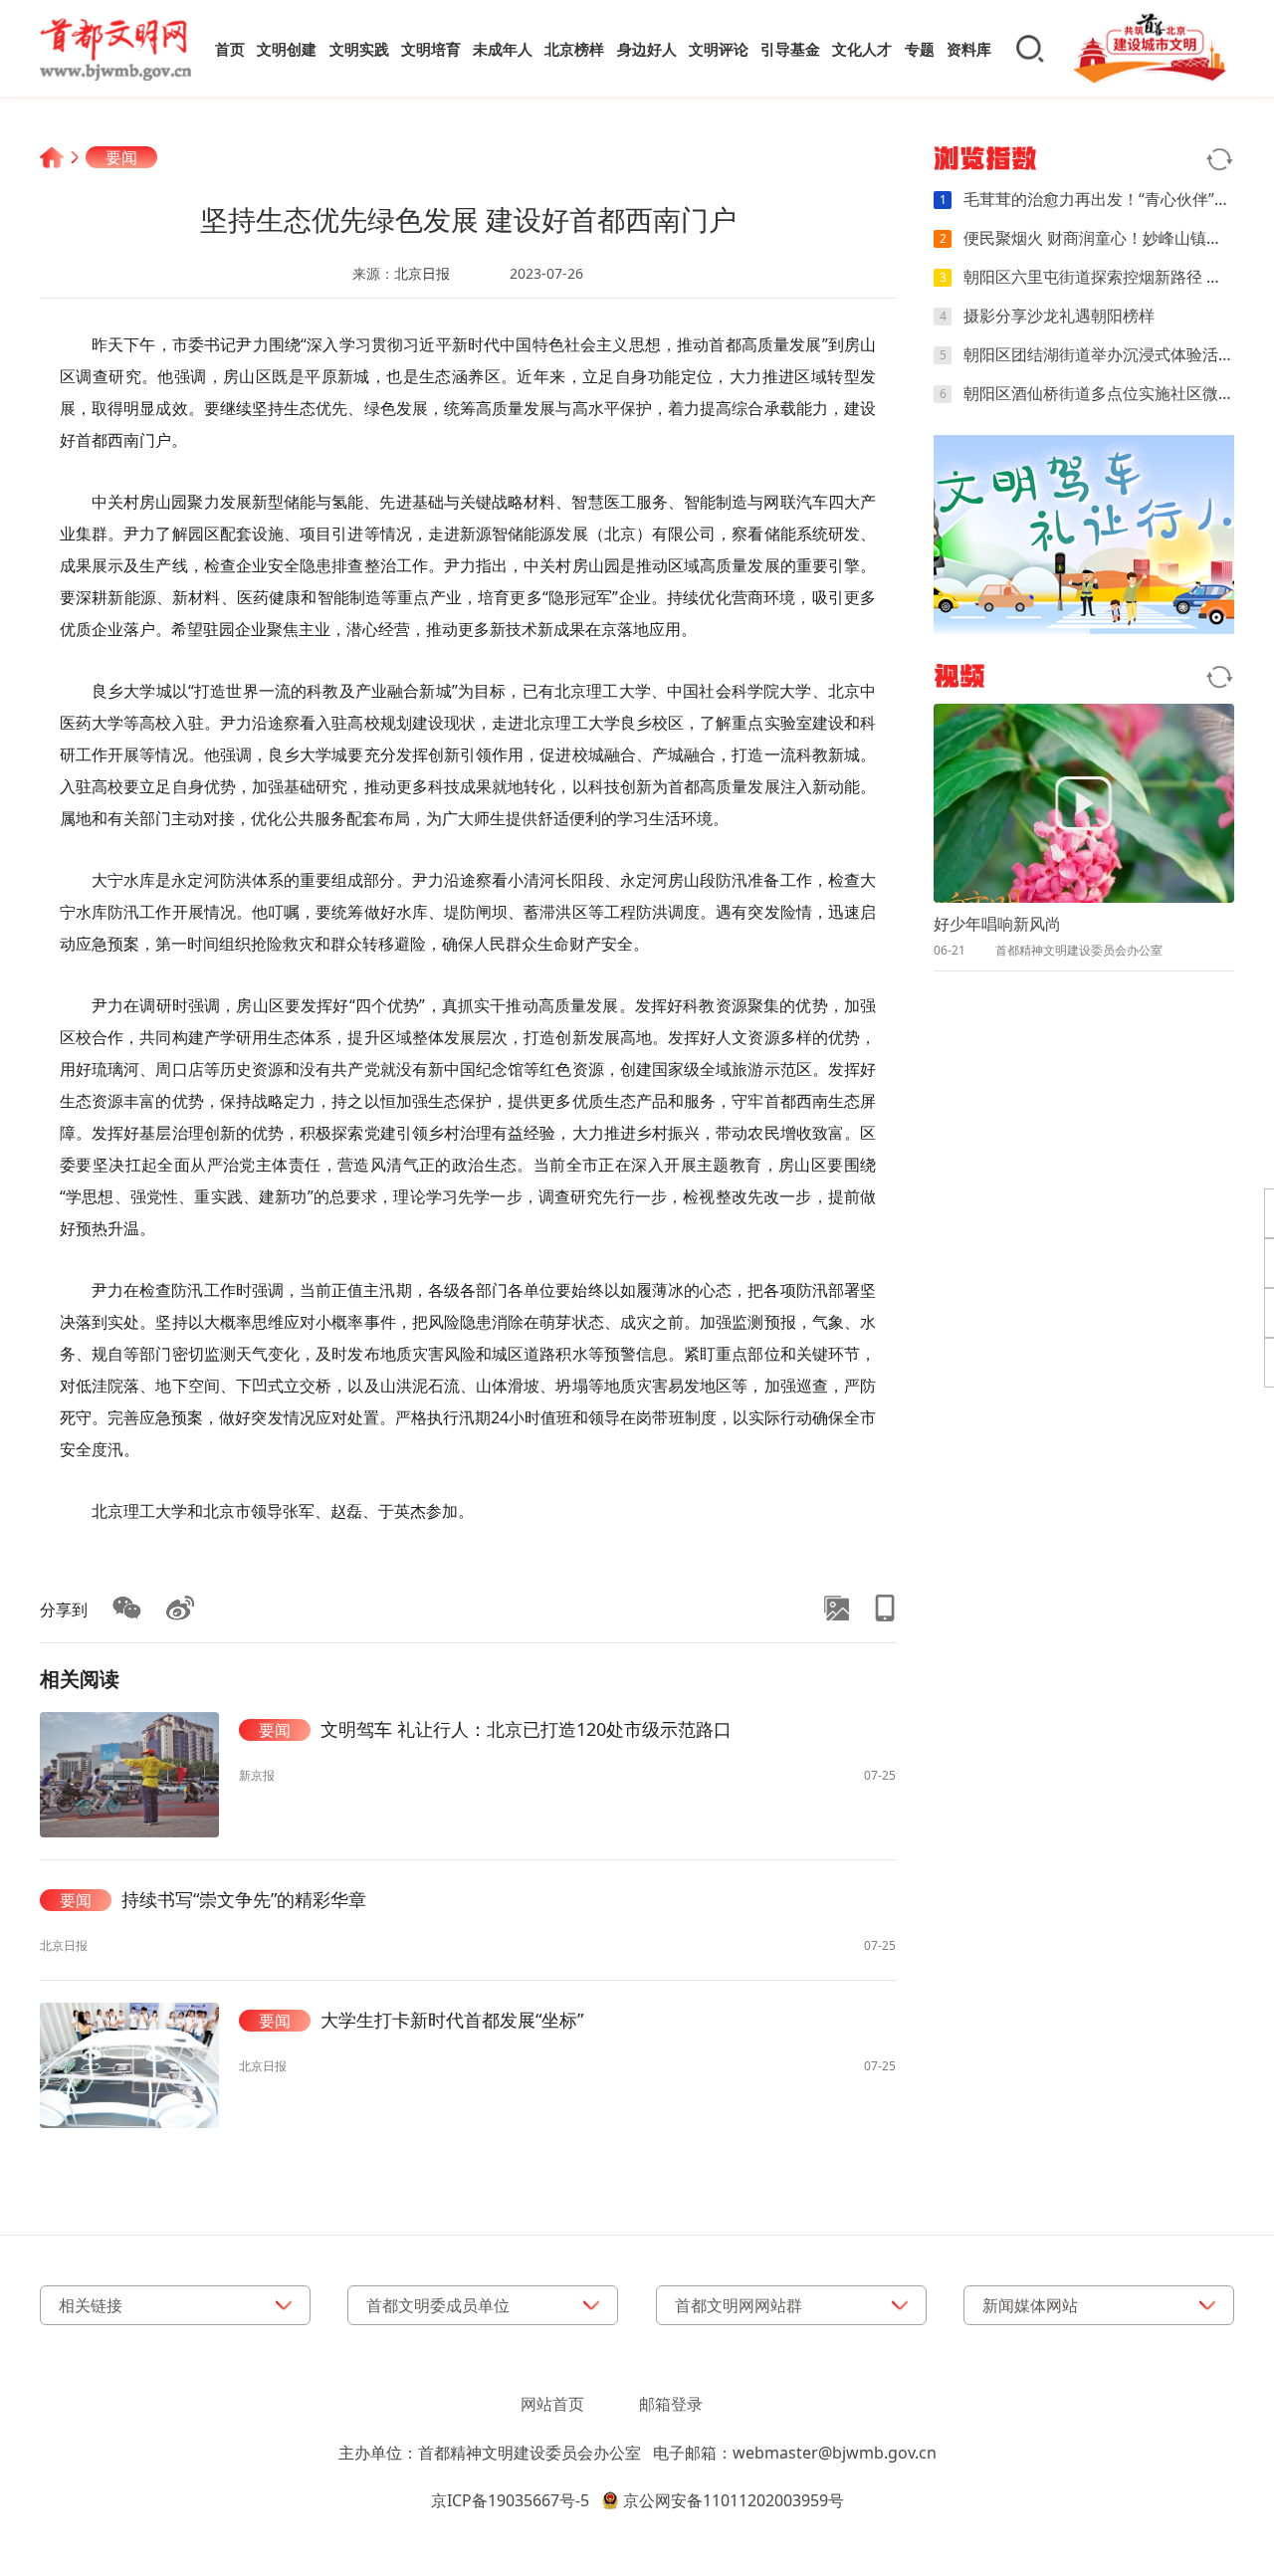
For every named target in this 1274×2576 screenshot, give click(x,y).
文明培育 (431, 49)
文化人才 (862, 49)
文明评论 (719, 49)
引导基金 (790, 49)
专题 (920, 49)
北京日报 (422, 273)
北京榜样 (574, 49)
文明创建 (287, 49)
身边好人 (647, 49)
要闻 (121, 157)
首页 (230, 49)
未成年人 (503, 49)
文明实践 (359, 49)
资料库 (969, 49)
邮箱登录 (671, 2404)
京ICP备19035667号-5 (510, 2500)
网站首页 (552, 2404)
